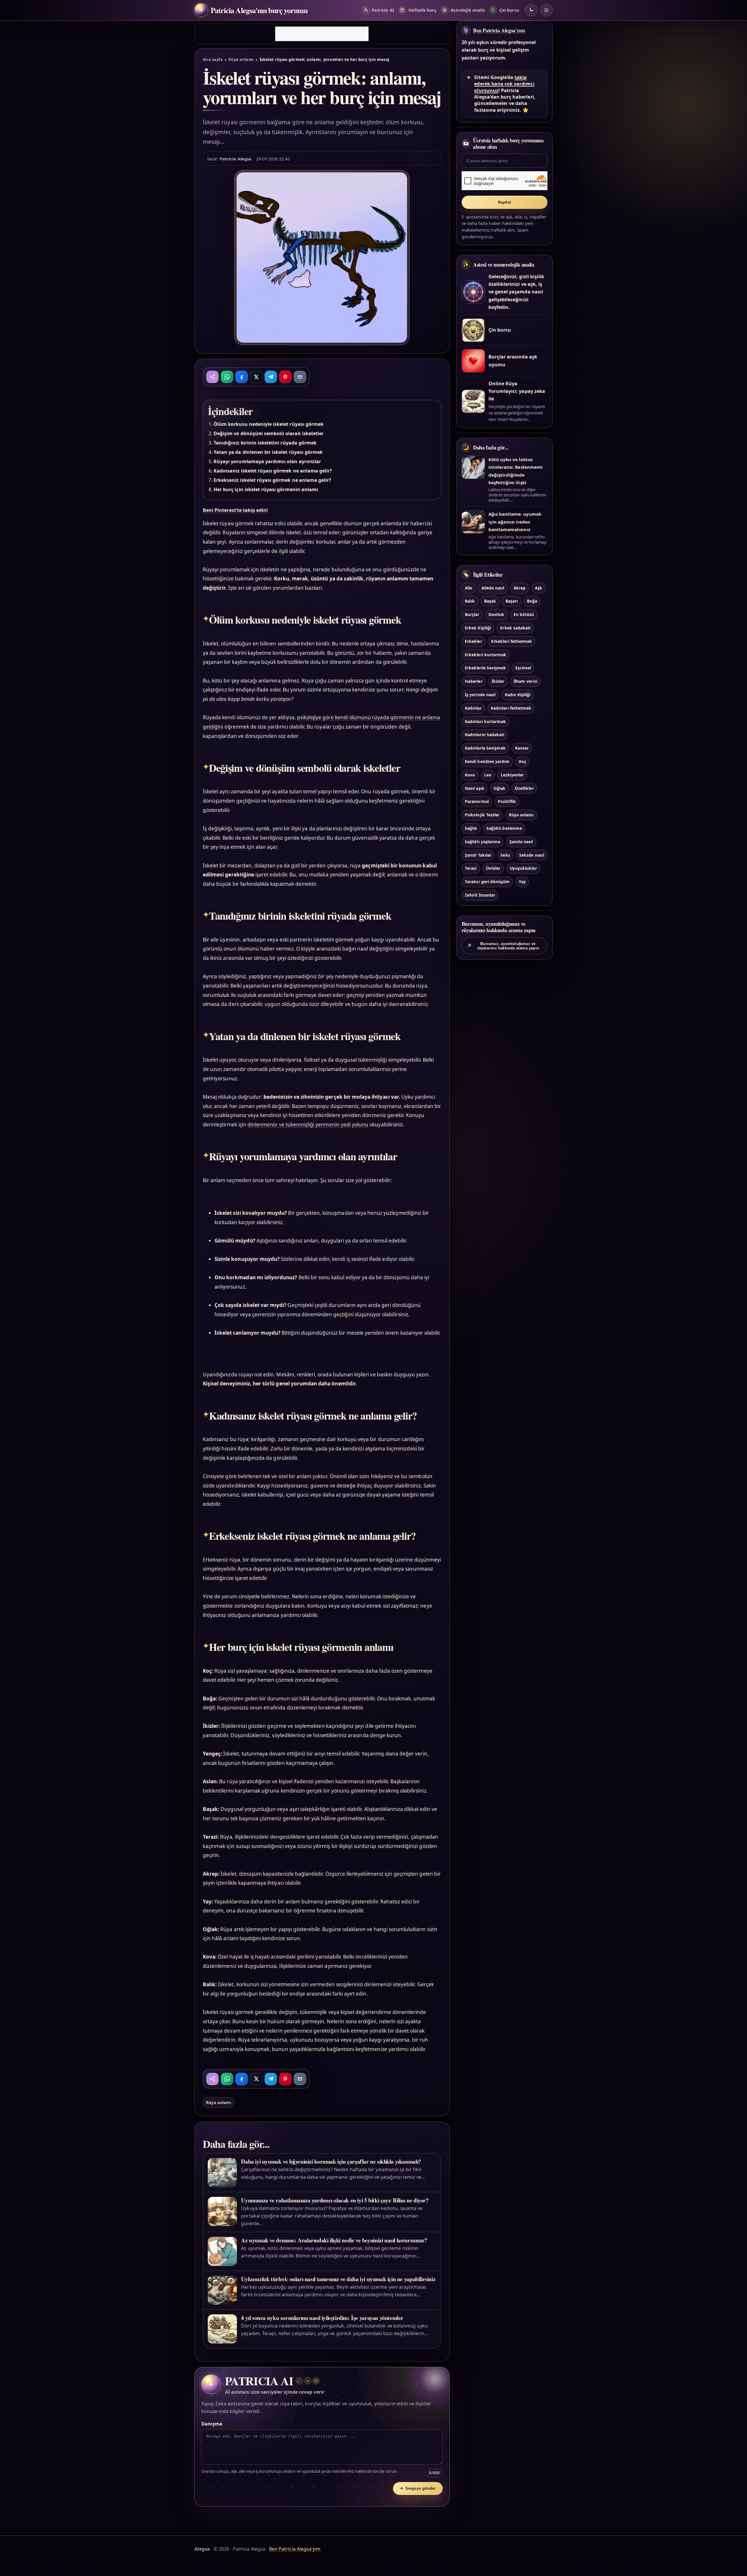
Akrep (520, 588)
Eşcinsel (523, 668)
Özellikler (524, 788)
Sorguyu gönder (418, 2488)
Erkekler (473, 641)
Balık (470, 601)
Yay (522, 882)
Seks (505, 855)
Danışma (212, 2424)
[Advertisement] (322, 34)
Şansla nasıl (521, 842)
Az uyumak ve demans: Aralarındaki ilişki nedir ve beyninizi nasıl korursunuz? (334, 2240)
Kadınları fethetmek (511, 708)
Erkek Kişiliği (478, 628)
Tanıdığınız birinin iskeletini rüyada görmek (265, 443)
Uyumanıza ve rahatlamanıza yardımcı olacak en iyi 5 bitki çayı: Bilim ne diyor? (335, 2200)
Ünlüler (493, 868)
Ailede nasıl (493, 588)
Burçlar (472, 614)
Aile (468, 588)
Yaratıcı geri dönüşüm (487, 882)
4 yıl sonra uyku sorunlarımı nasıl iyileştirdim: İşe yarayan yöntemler (322, 2318)
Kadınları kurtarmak (485, 721)
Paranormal (477, 801)
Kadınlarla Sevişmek (485, 748)
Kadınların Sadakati (485, 735)
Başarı (512, 601)
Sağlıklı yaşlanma (482, 842)
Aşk (539, 588)
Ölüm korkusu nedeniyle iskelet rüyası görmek (269, 424)
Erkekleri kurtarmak (486, 655)
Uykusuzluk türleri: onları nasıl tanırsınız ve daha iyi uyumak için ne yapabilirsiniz (338, 2279)
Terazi (471, 868)
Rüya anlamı (241, 60)
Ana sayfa (213, 60)
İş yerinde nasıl (480, 695)
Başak (490, 601)
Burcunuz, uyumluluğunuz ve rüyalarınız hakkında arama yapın (503, 946)
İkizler (498, 681)
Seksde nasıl (532, 855)
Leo (488, 775)
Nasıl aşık (474, 788)
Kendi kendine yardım (487, 761)
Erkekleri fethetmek (512, 641)
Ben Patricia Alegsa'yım (499, 30)
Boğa (532, 601)
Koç (522, 761)
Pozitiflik (507, 801)
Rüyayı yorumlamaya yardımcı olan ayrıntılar (267, 461)
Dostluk (496, 614)
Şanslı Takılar (478, 855)
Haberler (474, 681)
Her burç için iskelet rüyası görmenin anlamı (266, 489)
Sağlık (471, 828)
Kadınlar (473, 708)
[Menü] (546, 10)
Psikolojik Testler (482, 815)
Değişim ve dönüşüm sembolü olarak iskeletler (269, 433)
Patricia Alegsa (236, 159)
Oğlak (499, 788)
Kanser (522, 748)
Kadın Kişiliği (518, 695)
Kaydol (505, 202)
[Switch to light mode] (531, 10)
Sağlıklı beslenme (504, 828)
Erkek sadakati (515, 628)
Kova (470, 775)
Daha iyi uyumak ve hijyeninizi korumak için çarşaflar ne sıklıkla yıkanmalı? (331, 2161)
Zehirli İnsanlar (480, 895)
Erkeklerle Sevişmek (485, 668)
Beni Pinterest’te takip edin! (235, 510)
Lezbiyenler (512, 775)
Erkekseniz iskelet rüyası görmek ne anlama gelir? (272, 480)
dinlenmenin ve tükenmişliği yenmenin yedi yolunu (308, 1125)
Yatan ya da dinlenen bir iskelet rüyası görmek (268, 452)
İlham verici (526, 681)
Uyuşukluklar (523, 868)
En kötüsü (524, 614)
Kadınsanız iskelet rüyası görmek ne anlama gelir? (273, 471)
